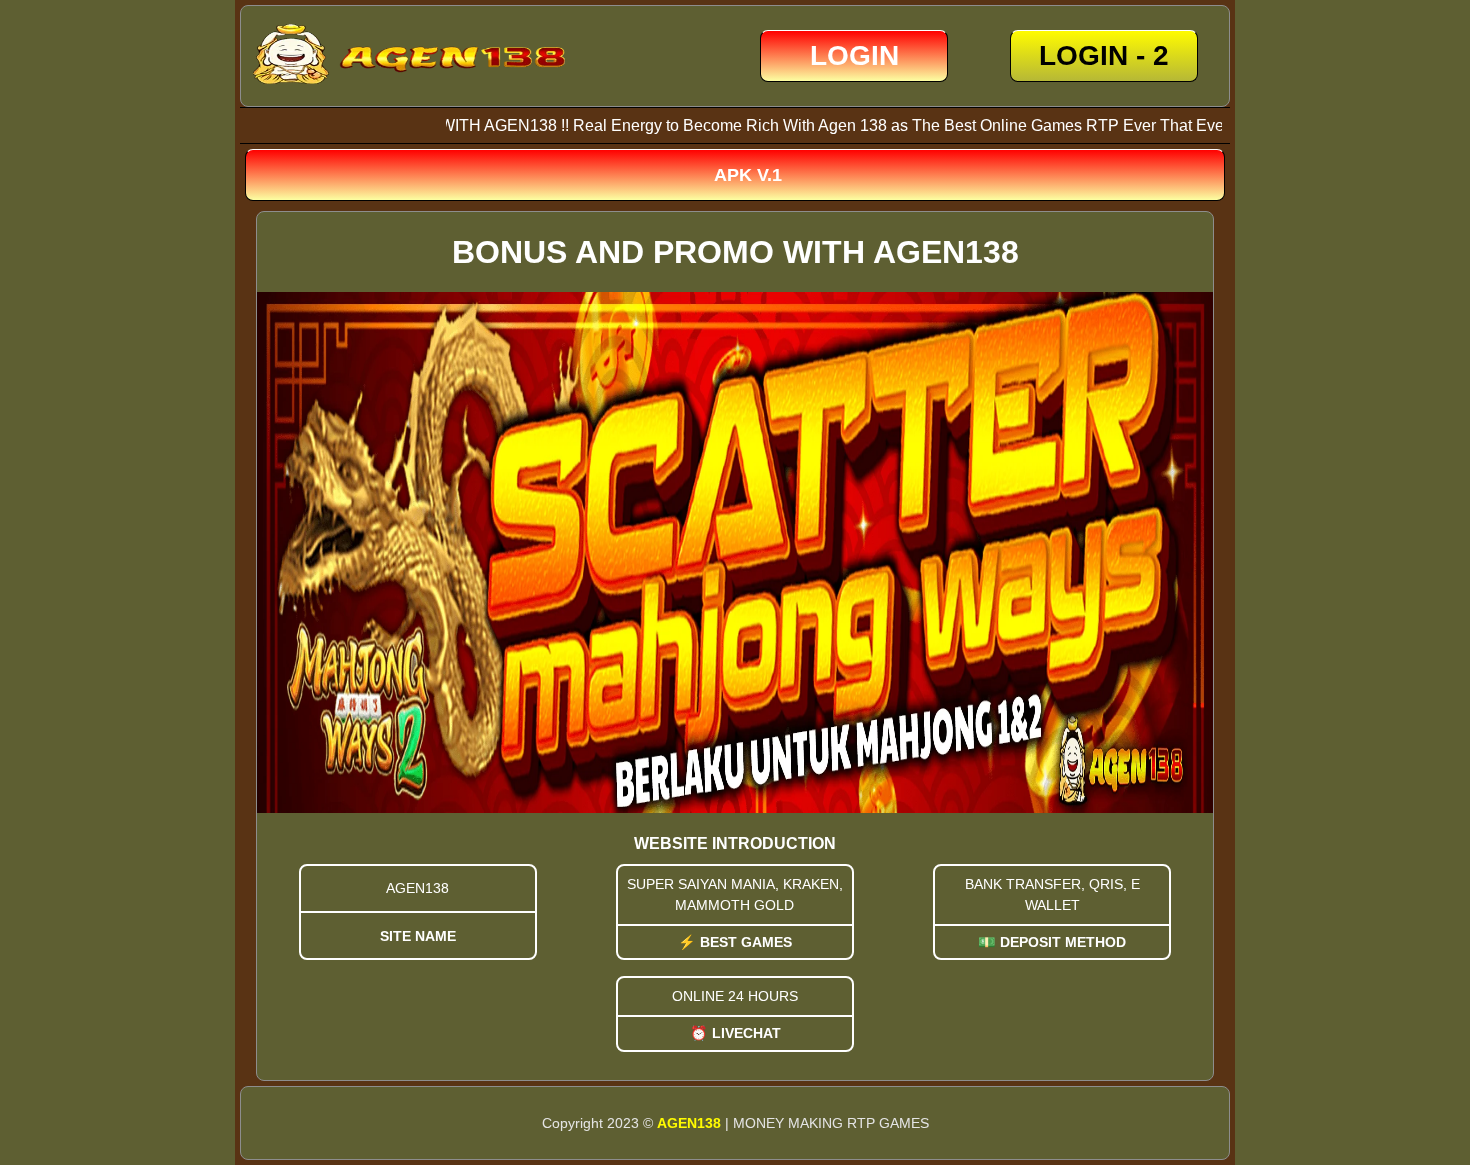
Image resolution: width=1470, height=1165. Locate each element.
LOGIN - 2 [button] (1104, 55)
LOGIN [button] (854, 55)
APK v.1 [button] (748, 175)
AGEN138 (689, 1123)
